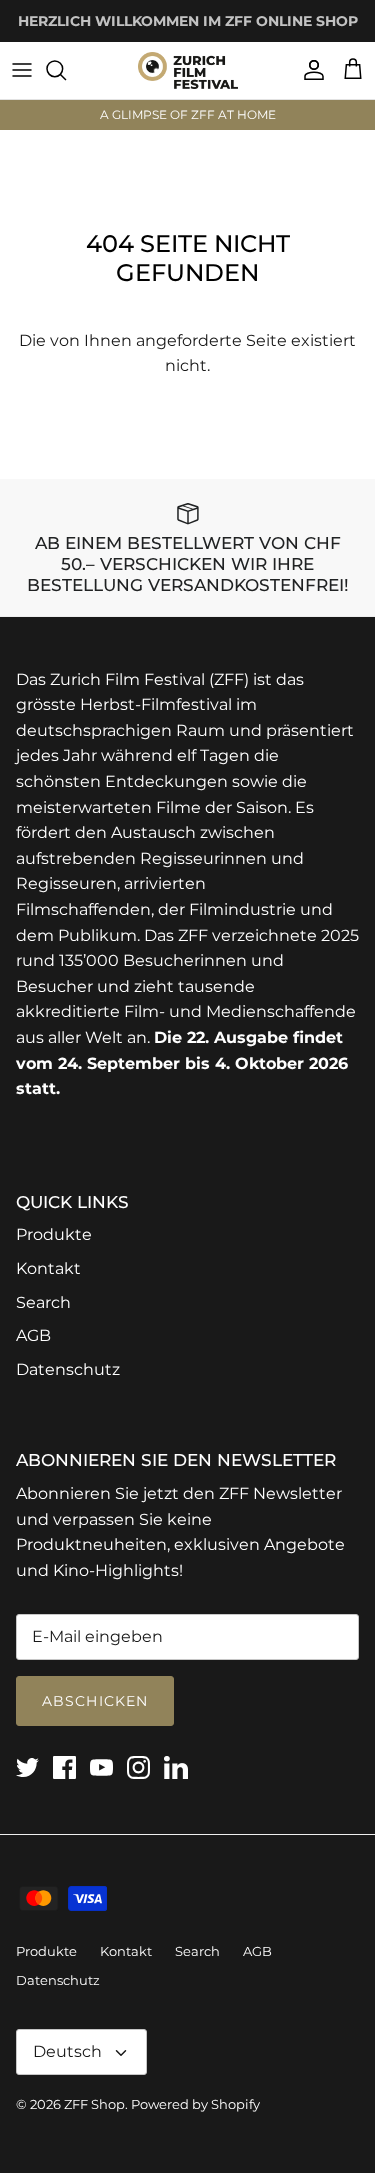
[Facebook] (64, 1767)
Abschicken (95, 1701)
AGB (33, 1335)
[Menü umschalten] (22, 70)
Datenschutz (68, 1369)
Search (43, 1302)
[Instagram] (138, 1767)
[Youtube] (101, 1767)
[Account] (309, 70)
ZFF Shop (94, 2104)
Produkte (54, 1234)
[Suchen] (66, 70)
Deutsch (67, 2051)
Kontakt (48, 1268)
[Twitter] (27, 1767)
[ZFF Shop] (188, 70)
